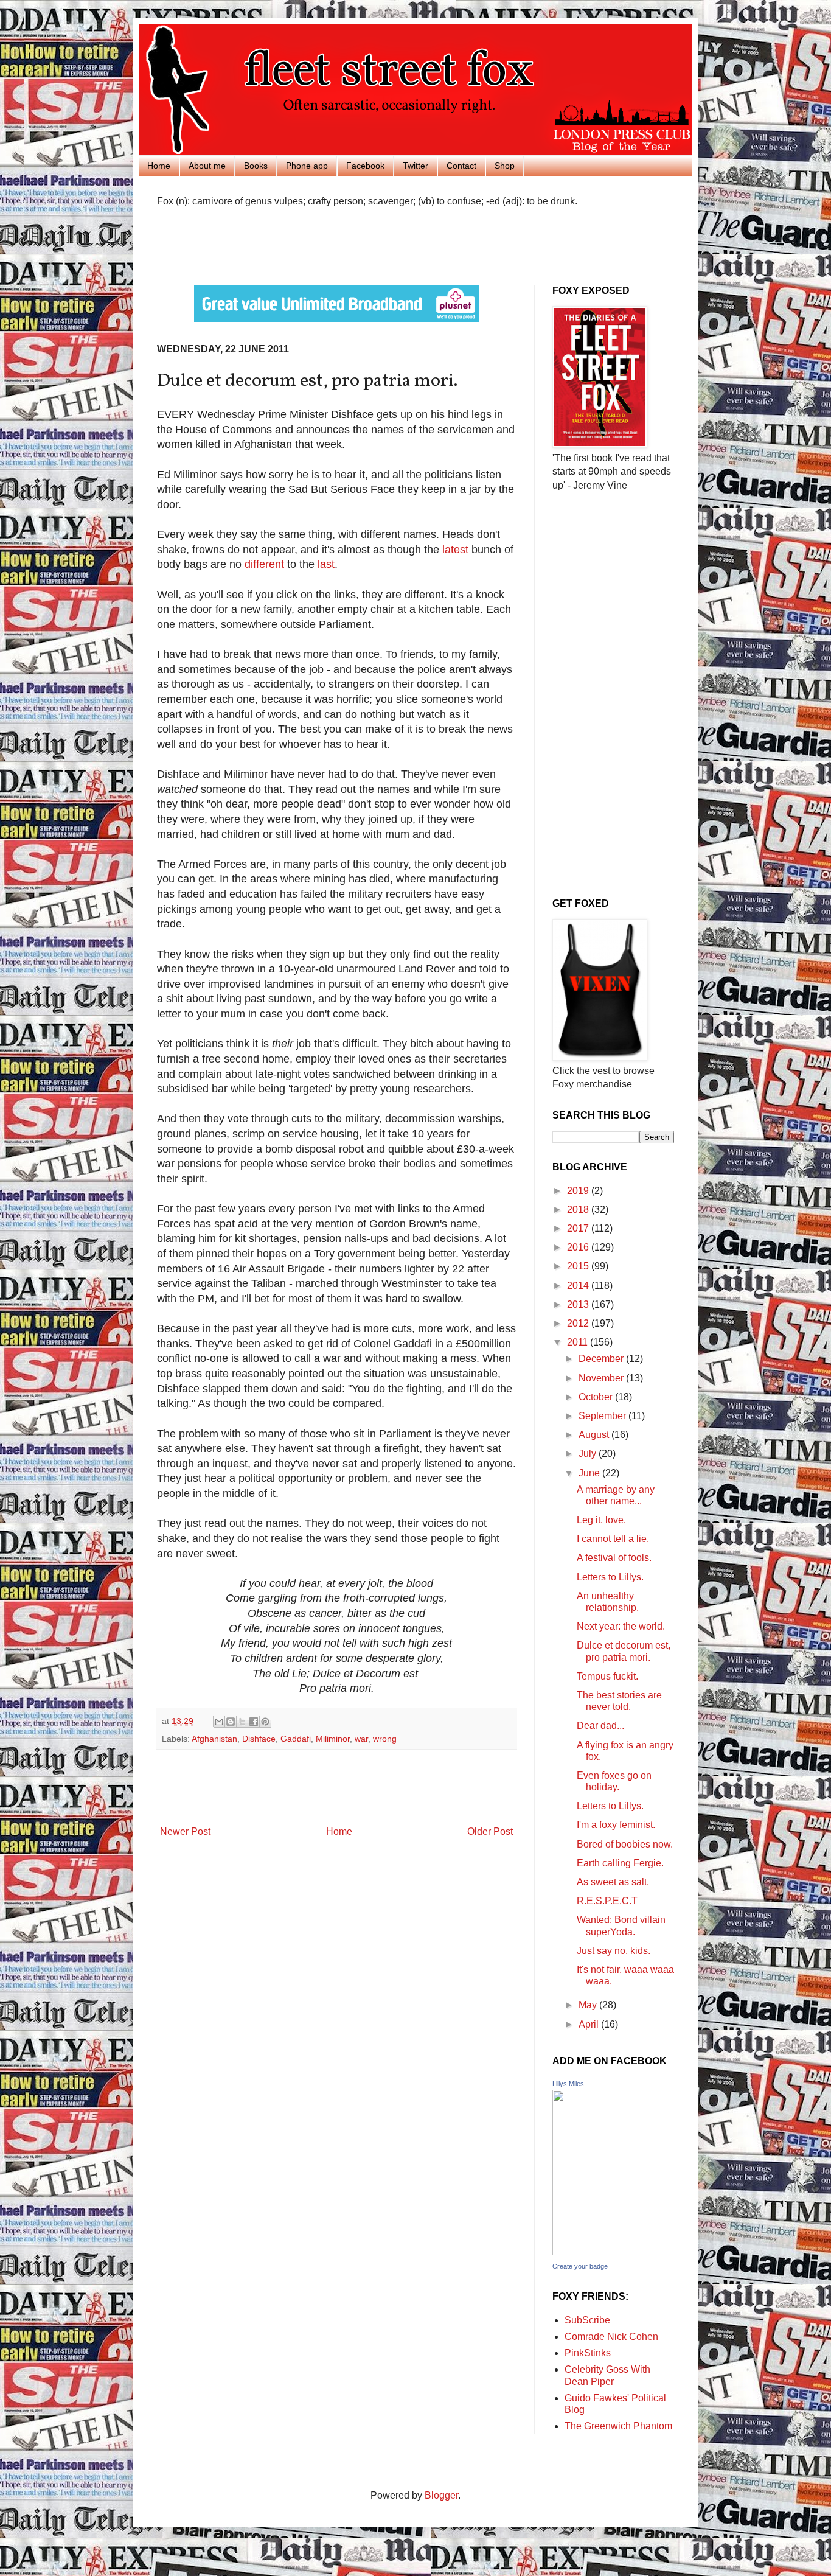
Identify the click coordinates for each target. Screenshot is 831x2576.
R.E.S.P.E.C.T (607, 1901)
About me (207, 166)
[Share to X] (242, 1722)
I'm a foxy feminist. (616, 1825)
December (602, 1359)
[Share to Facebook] (254, 1722)
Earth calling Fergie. (620, 1863)
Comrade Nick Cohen (611, 2337)
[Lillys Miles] (589, 2252)
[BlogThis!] (231, 1722)
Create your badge (580, 2266)
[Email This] (219, 1722)
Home (159, 166)
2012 (579, 1323)
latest (455, 550)
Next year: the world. (621, 1626)
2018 (579, 1209)
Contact (461, 166)
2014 (579, 1286)
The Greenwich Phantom (618, 2426)
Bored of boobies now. (625, 1844)
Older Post (490, 1831)
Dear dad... (600, 1726)
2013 (579, 1304)
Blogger (441, 2495)
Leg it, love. (601, 1520)
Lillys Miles (568, 2084)
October (597, 1397)
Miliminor (333, 1739)
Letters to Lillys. (610, 1577)
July (589, 1454)
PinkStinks (588, 2353)
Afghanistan (214, 1739)
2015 (579, 1266)
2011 (579, 1342)
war (361, 1739)
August (595, 1435)
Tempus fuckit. (607, 1676)
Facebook (365, 166)
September (603, 1416)
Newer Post (185, 1831)
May (589, 2005)
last (326, 564)
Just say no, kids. (614, 1951)
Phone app (307, 166)
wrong (385, 1739)
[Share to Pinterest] (265, 1722)
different (264, 564)
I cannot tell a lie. (613, 1539)
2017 (579, 1228)
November (602, 1378)
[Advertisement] (299, 245)
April (590, 2024)
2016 (579, 1247)
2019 (579, 1191)
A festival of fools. (614, 1558)
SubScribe (587, 2320)
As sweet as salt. (613, 1882)
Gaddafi (296, 1739)
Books (256, 166)
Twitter (415, 166)
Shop (505, 166)
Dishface (259, 1739)
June (590, 1473)
